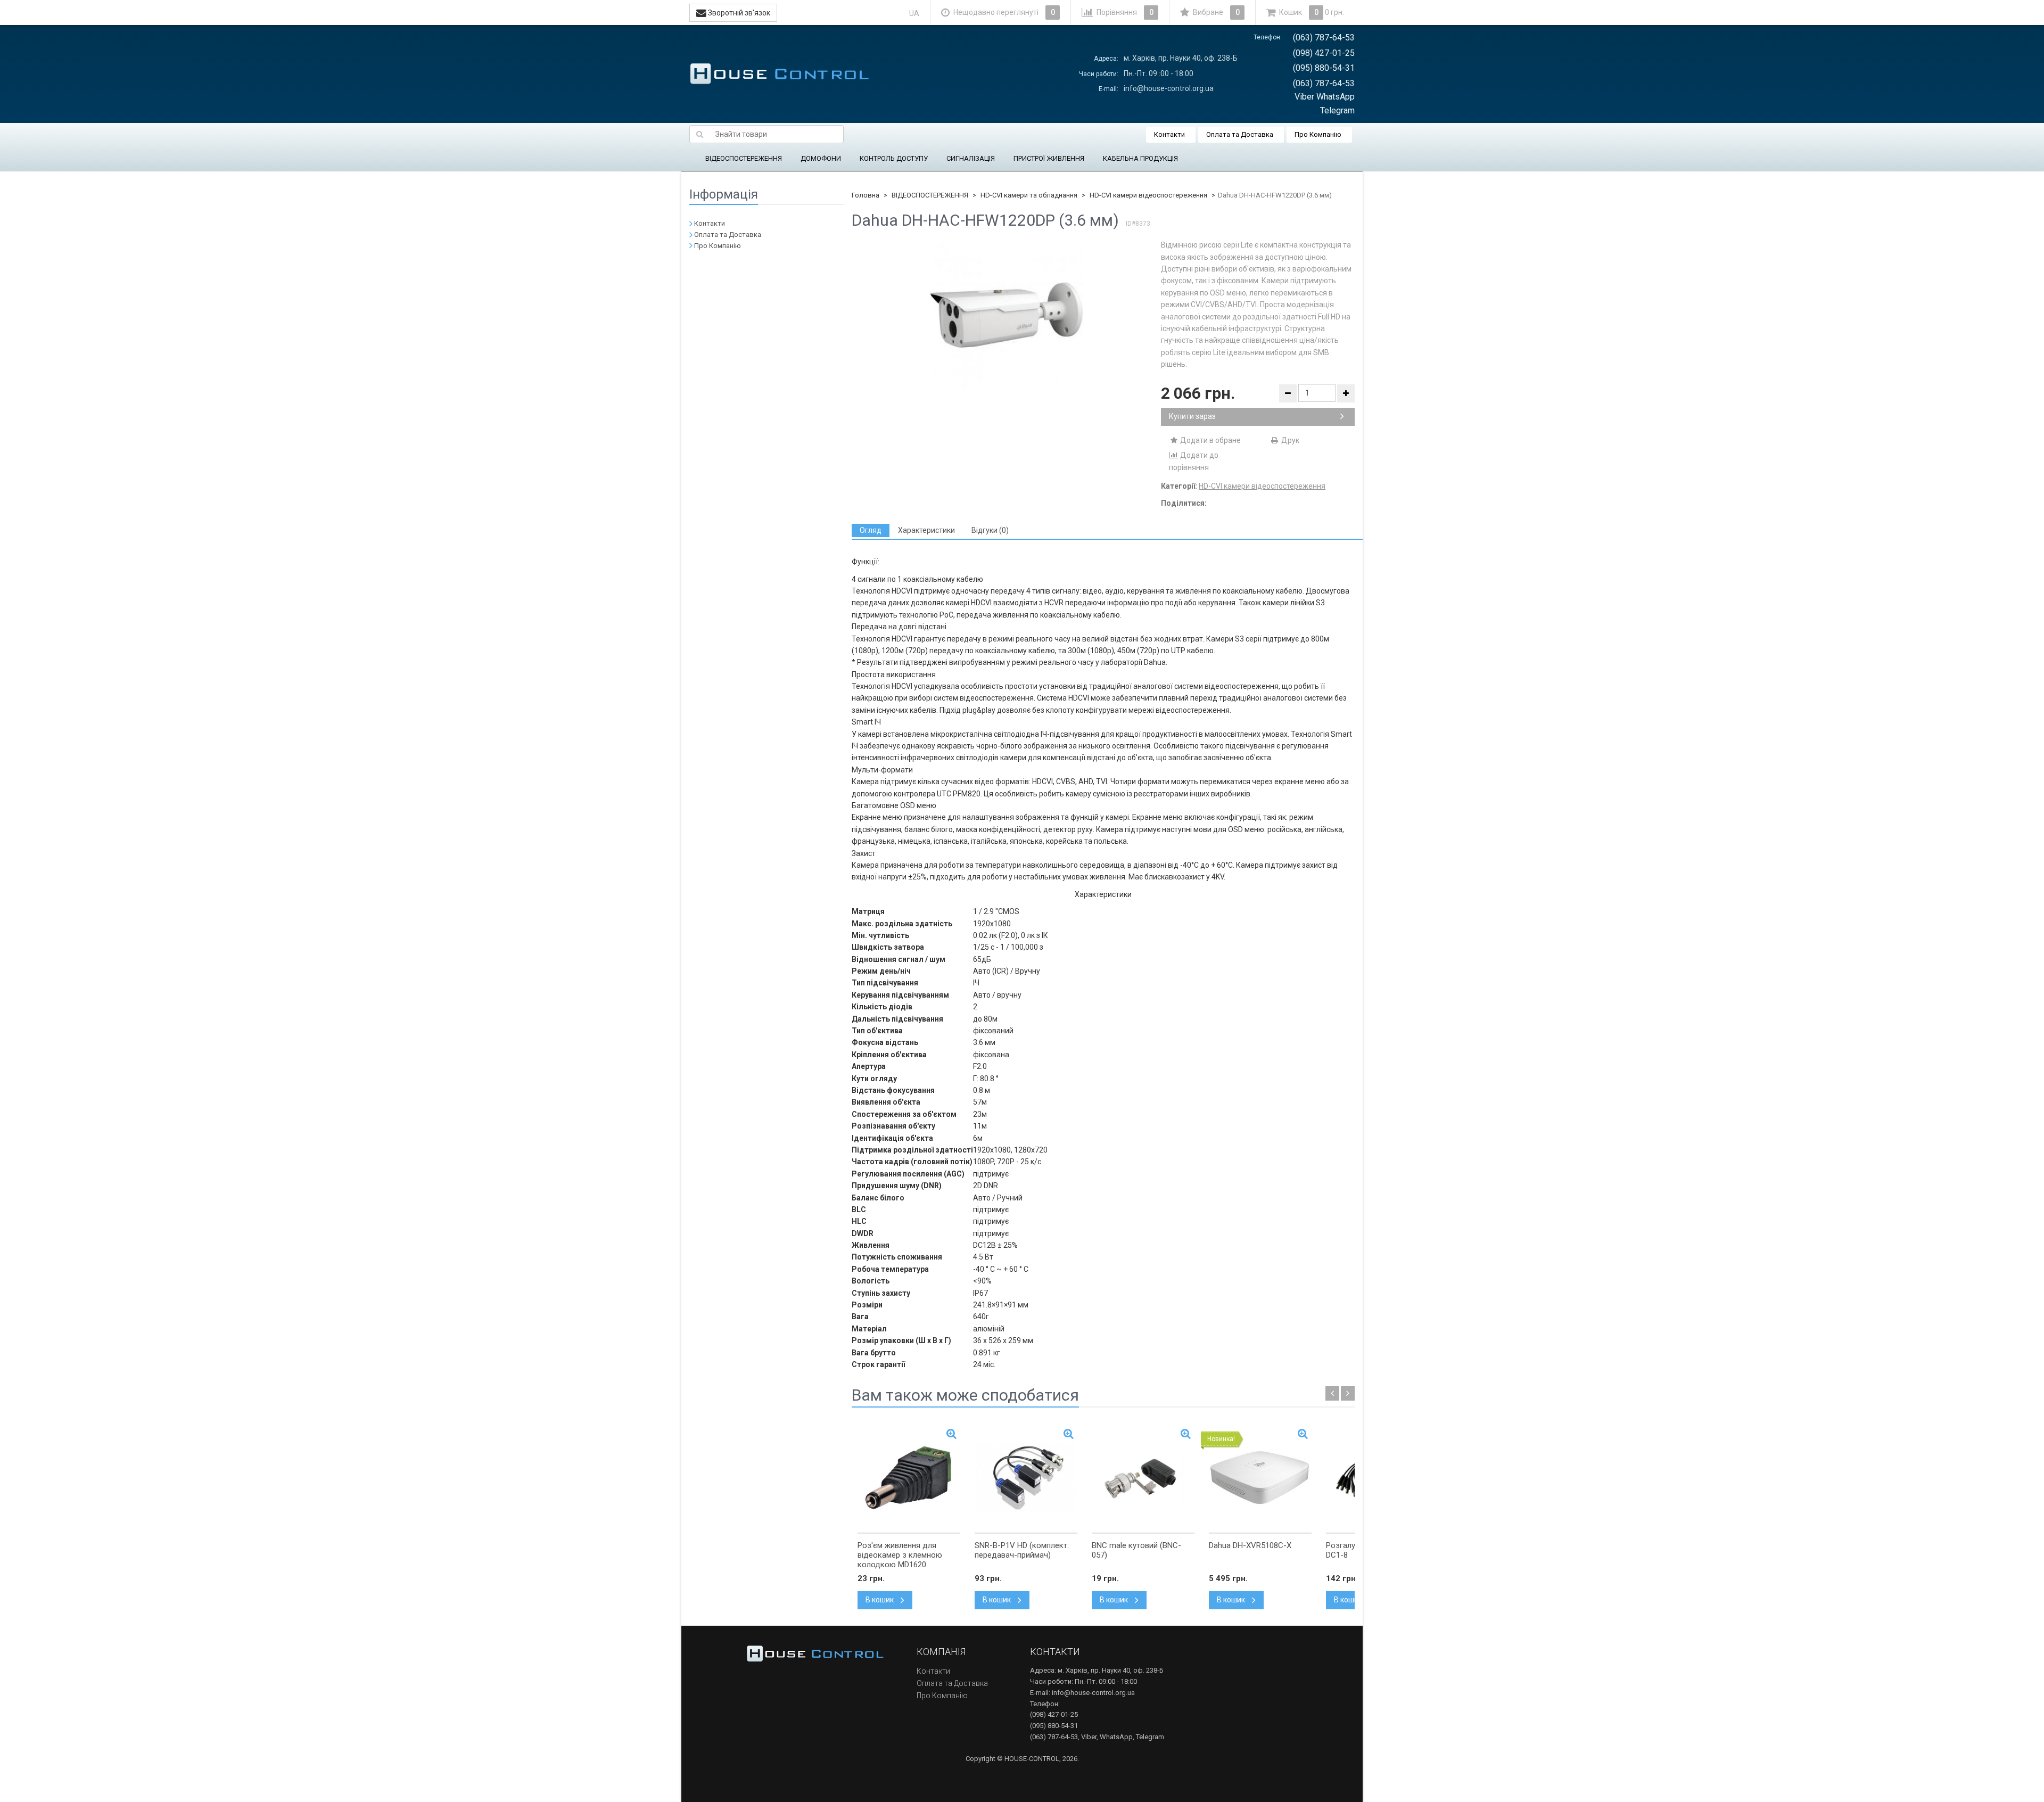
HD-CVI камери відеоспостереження (1148, 195)
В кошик (880, 1600)
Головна (866, 195)
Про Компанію (1318, 134)
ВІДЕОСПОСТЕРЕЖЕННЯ (744, 158)
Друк (1289, 440)
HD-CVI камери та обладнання (1029, 195)
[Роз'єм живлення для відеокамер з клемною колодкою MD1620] (909, 1477)
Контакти (1169, 134)
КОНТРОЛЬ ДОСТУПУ (894, 158)
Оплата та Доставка (1240, 134)
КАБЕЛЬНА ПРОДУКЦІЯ (1140, 158)
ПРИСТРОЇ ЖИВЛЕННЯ (1049, 158)
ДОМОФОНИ (821, 158)
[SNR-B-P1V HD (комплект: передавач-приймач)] (1026, 1477)
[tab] (871, 530)
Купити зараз (1192, 416)
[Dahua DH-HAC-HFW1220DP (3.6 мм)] (1007, 316)
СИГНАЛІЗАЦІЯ (971, 158)
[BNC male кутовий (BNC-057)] (1143, 1477)
